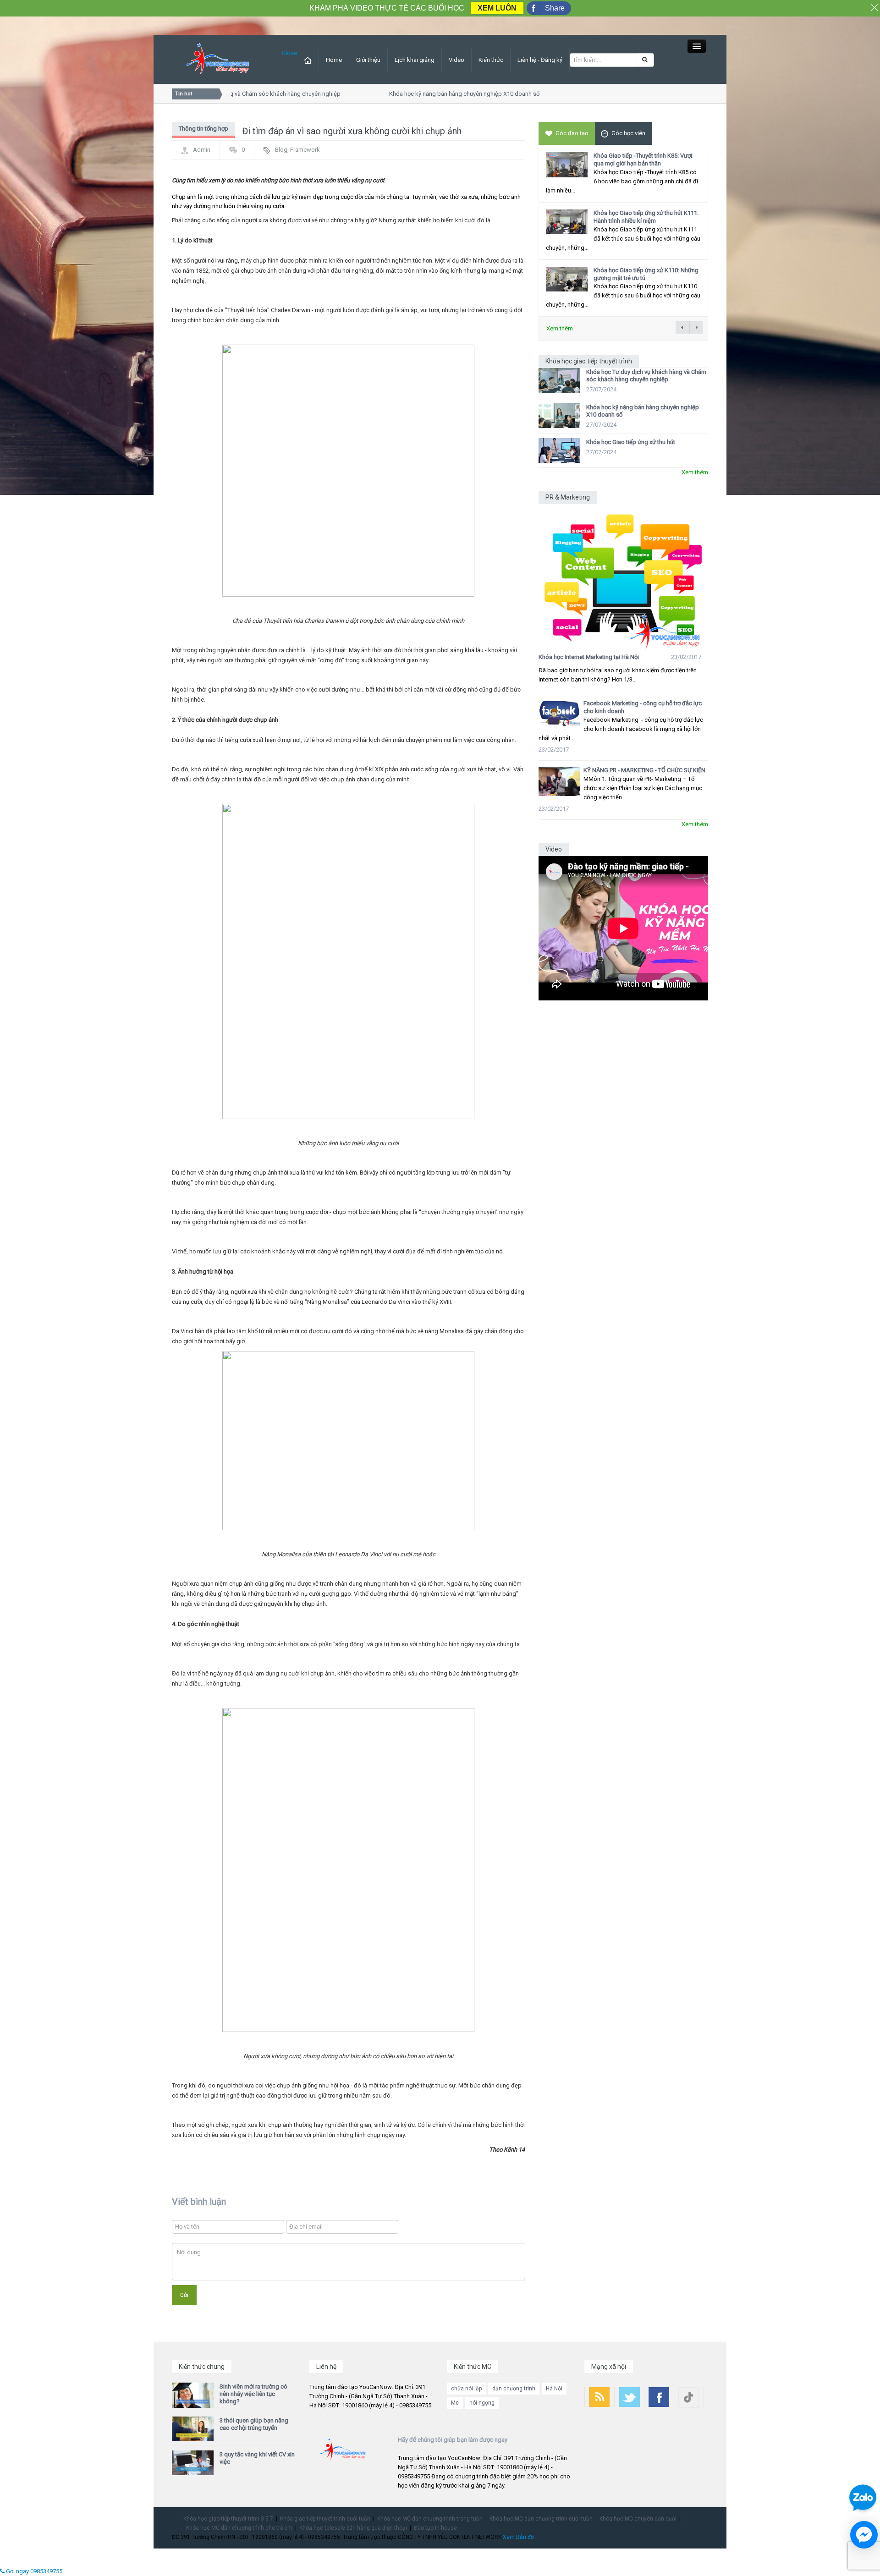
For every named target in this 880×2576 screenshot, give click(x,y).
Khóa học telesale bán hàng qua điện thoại (353, 2528)
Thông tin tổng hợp (203, 129)
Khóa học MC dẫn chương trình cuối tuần (541, 2519)
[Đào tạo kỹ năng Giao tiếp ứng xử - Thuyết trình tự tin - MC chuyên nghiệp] (218, 59)
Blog (281, 150)
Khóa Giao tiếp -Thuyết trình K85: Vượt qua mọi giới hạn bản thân (643, 159)
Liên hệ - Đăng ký (540, 60)
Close (289, 53)
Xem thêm (560, 328)
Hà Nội (554, 2389)
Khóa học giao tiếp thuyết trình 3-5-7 (228, 2519)
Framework (305, 150)
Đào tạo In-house (435, 2528)
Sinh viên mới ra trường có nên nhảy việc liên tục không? (253, 2394)
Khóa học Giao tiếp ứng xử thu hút (631, 442)
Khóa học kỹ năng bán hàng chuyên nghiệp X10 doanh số (443, 94)
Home (334, 60)
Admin (202, 150)
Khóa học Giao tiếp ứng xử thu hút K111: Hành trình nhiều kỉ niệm (646, 217)
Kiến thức (491, 60)
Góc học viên (628, 133)
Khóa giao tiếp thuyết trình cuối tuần (325, 2519)
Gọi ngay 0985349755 (33, 2571)
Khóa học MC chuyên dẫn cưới (638, 2519)
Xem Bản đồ (518, 2537)
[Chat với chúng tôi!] (864, 2535)
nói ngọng (482, 2403)
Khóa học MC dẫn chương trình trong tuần (430, 2519)
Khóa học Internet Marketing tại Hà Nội (589, 657)
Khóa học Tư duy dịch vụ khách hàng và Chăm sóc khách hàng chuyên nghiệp (646, 376)
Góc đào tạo (572, 133)
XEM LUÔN (497, 8)
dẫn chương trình (514, 2389)
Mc (455, 2403)
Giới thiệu (368, 60)
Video (456, 60)
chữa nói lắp (466, 2389)
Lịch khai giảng (415, 60)
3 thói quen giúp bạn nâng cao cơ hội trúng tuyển (254, 2424)
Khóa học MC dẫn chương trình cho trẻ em (239, 2528)
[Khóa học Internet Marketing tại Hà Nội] (623, 577)
